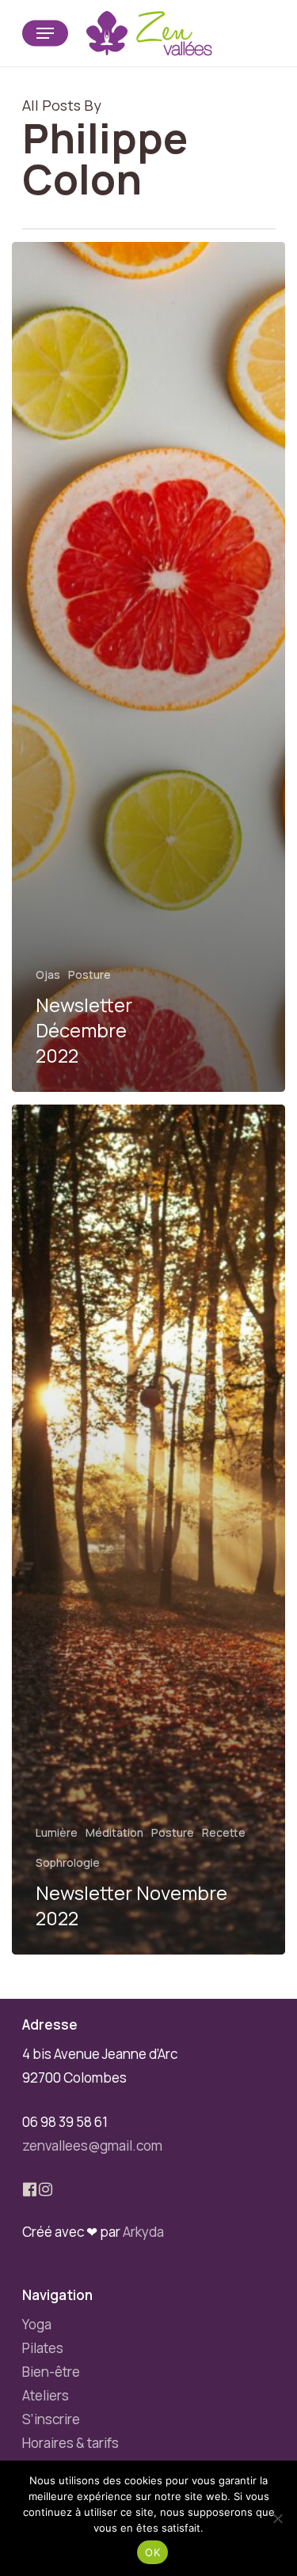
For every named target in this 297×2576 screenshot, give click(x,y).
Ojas (48, 974)
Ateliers (46, 2395)
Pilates (43, 2348)
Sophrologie (68, 1862)
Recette (224, 1832)
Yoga (37, 2324)
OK (152, 2552)
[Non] (277, 2518)
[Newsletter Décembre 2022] (148, 667)
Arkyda (143, 2232)
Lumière (57, 1832)
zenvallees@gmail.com (92, 2145)
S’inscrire (51, 2419)
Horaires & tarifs (70, 2443)
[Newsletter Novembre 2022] (148, 1530)
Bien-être (51, 2372)
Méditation (114, 1832)
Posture (89, 974)
